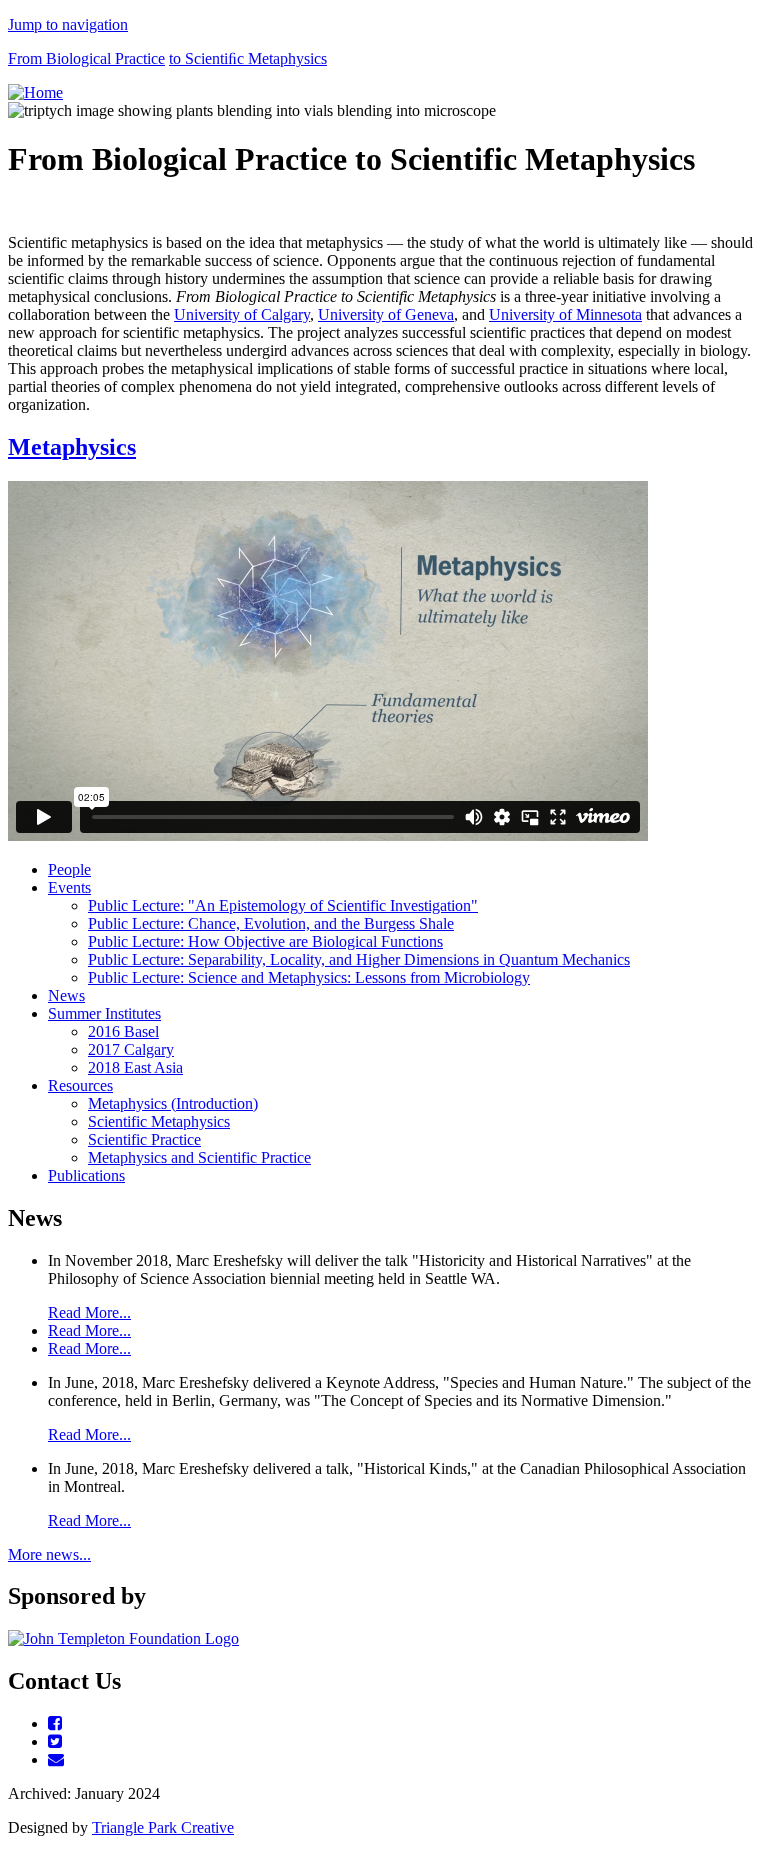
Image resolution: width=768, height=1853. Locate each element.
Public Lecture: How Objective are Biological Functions (265, 941)
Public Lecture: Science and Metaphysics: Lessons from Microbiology (309, 977)
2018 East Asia (135, 1067)
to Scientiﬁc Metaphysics (248, 58)
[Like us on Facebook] (55, 1723)
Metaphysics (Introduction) (173, 1103)
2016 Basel (123, 1031)
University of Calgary (242, 314)
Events (69, 887)
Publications (86, 1175)
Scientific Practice (144, 1139)
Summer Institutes (104, 1013)
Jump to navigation (68, 24)
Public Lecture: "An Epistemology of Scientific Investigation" (283, 905)
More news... (49, 1554)
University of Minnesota (565, 314)
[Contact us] (56, 1759)
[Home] (35, 92)
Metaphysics (72, 447)
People (69, 869)
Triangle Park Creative (163, 1827)
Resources (80, 1085)
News (66, 995)
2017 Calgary (131, 1049)
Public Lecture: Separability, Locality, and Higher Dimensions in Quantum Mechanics (359, 959)
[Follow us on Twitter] (55, 1741)
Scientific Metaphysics (159, 1121)
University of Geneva (386, 314)
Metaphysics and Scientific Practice (199, 1157)
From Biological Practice (86, 58)
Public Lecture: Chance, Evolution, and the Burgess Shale (271, 923)
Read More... (89, 1312)
